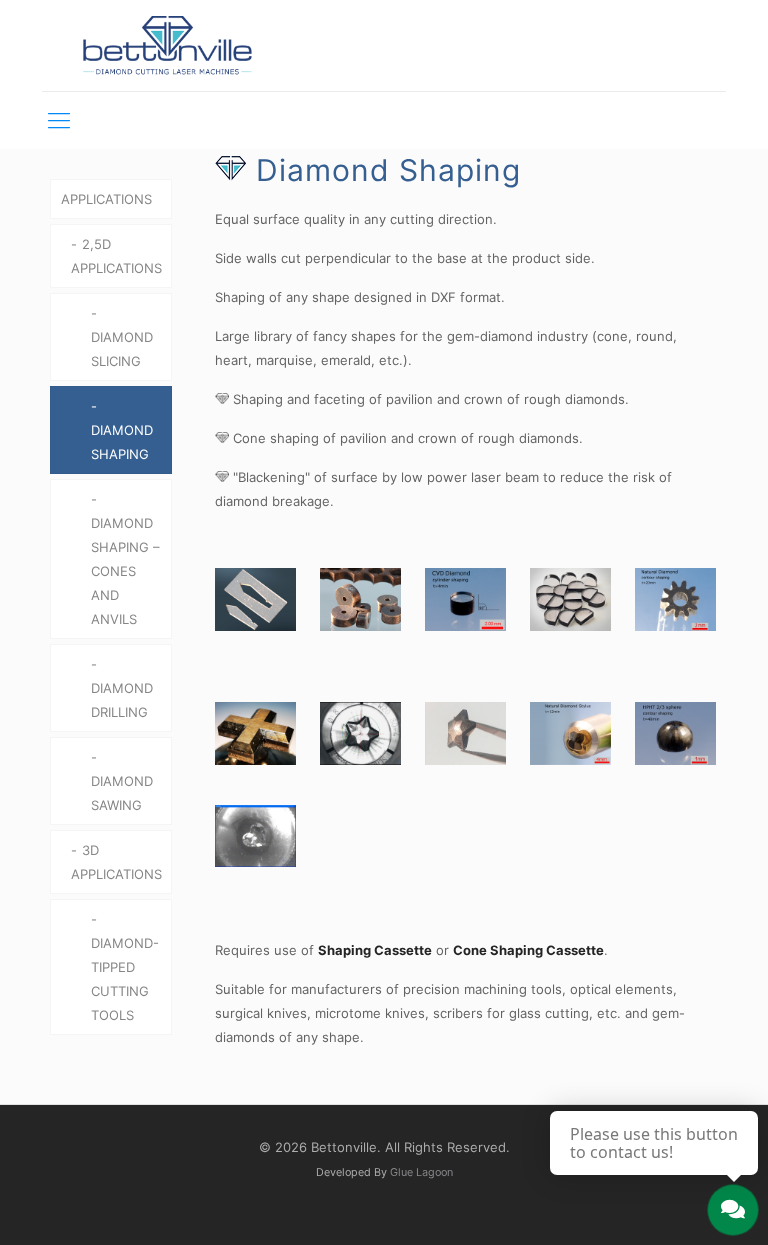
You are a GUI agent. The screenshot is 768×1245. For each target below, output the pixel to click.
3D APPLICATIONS (116, 862)
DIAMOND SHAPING (122, 442)
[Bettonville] (166, 45)
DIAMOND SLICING (122, 349)
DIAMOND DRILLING (122, 700)
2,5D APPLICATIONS (116, 256)
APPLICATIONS (106, 199)
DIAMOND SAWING (122, 793)
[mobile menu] (59, 120)
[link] (255, 599)
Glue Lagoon (421, 1172)
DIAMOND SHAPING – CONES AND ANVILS (125, 571)
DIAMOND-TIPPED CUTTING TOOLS (125, 979)
